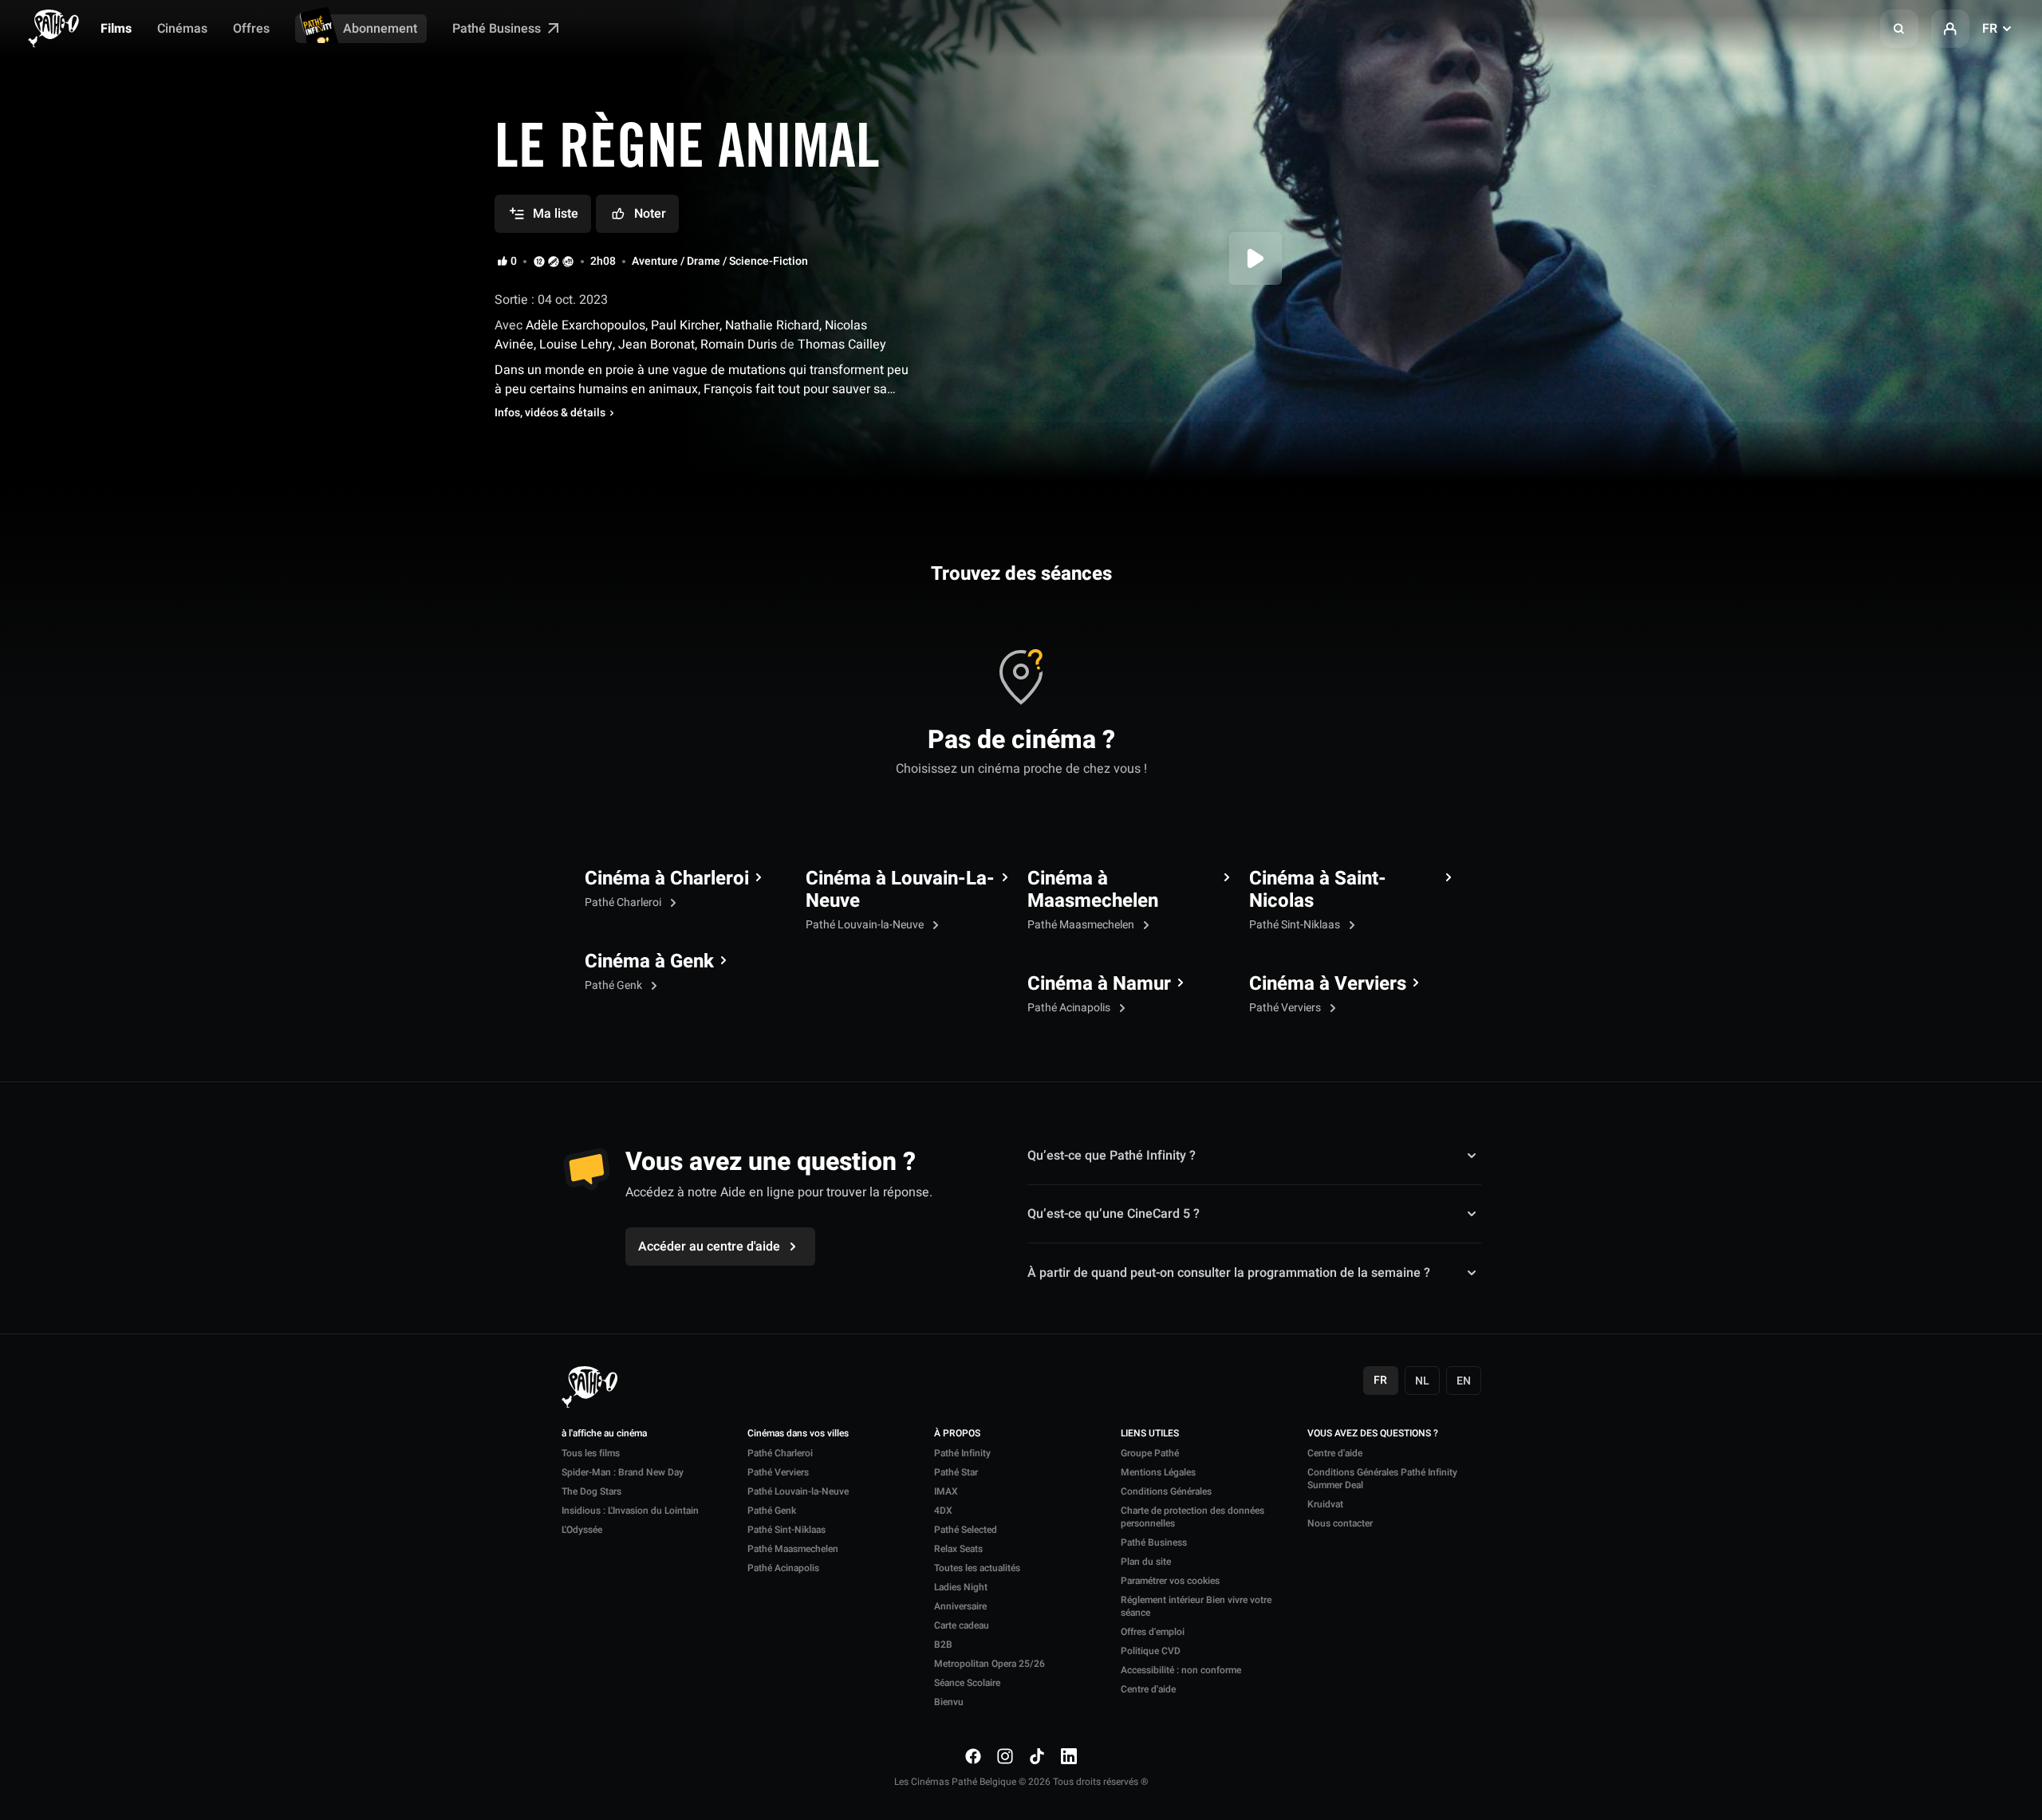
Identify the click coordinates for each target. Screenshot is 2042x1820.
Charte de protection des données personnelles (1192, 1517)
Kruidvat (1325, 1504)
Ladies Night (961, 1587)
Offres (251, 29)
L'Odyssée (582, 1530)
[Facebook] (973, 1756)
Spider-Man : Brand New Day (623, 1472)
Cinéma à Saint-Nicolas (1318, 890)
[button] (1899, 29)
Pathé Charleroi (624, 902)
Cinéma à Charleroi (667, 879)
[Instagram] (1005, 1756)
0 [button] (514, 262)
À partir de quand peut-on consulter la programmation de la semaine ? (1229, 1272)
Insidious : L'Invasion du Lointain (630, 1511)
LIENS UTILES (1150, 1434)
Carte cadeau (962, 1625)
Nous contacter (1340, 1523)
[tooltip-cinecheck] (554, 262)
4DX (943, 1511)
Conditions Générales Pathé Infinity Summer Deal (1382, 1479)
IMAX (946, 1491)
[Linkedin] (1069, 1756)
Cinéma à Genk (649, 962)
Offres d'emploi (1153, 1632)
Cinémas (182, 29)
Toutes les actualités (977, 1568)
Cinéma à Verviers (1328, 984)
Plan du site (1146, 1562)
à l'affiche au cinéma (604, 1434)
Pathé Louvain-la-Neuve (866, 925)
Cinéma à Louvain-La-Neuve (900, 890)
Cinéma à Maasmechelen (1093, 890)
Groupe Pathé (1150, 1453)
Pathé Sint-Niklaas (1296, 925)
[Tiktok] (1037, 1756)
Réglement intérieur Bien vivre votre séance (1196, 1606)
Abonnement (380, 29)
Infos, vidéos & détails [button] (550, 413)
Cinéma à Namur (1099, 984)
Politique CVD (1151, 1651)
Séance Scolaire (967, 1683)
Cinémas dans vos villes (798, 1434)
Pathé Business (498, 29)
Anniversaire (960, 1606)
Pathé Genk (615, 985)
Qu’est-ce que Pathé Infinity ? (1112, 1156)
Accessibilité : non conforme (1181, 1670)
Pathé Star (956, 1472)
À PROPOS (957, 1434)
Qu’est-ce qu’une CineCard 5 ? (1114, 1214)
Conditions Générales (1166, 1491)
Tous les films (591, 1453)
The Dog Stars (591, 1491)
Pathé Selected (966, 1530)
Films (116, 29)
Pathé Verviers (1286, 1008)
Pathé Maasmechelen (1082, 925)
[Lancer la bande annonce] (1256, 258)
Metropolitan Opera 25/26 (989, 1664)
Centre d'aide (1148, 1689)
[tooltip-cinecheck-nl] (539, 262)
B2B (943, 1645)
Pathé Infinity (962, 1453)
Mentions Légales (1158, 1472)
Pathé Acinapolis (1070, 1008)
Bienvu (949, 1702)
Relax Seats (958, 1549)
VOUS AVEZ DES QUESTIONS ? (1373, 1434)
